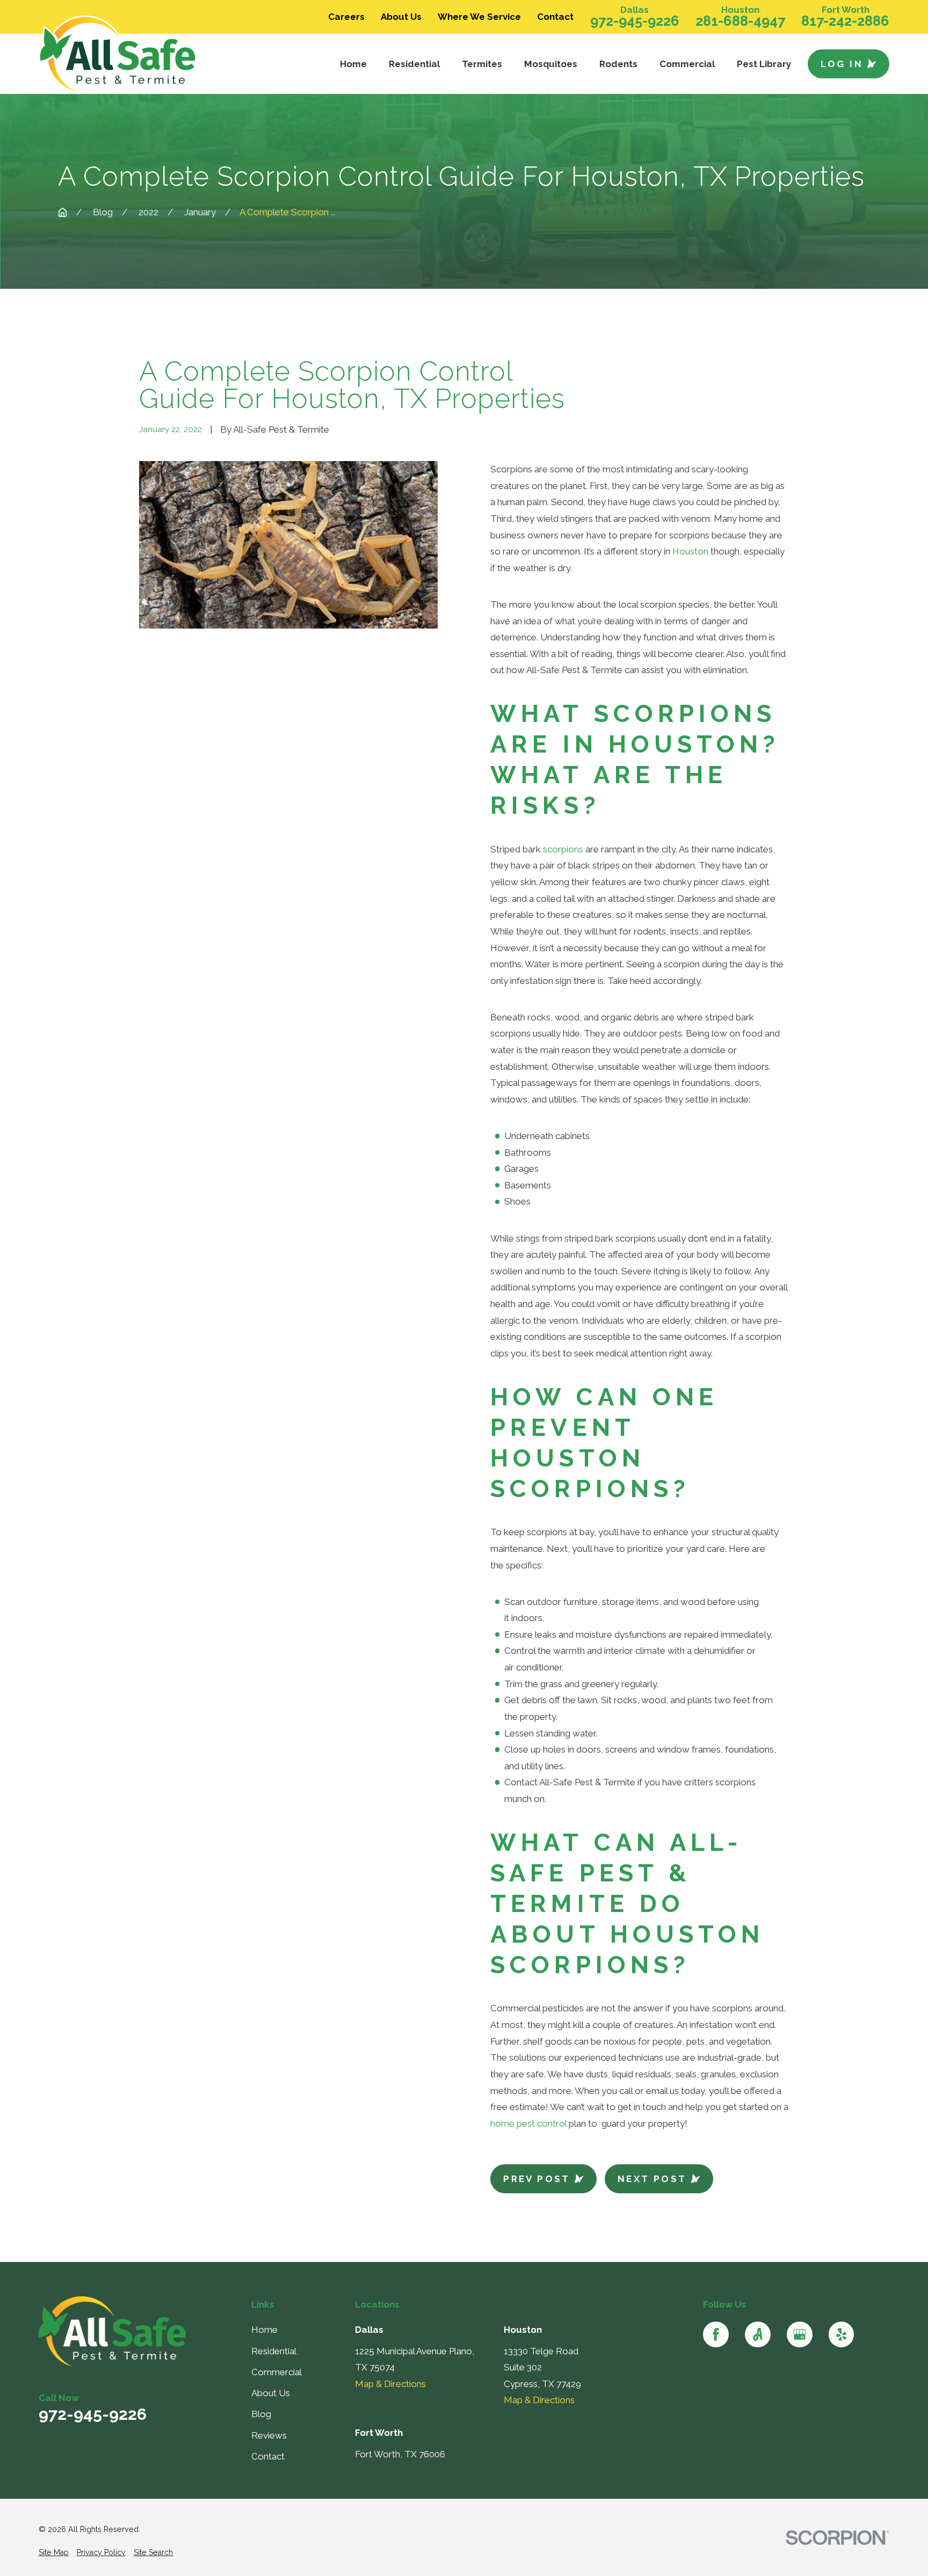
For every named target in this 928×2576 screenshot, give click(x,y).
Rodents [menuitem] (618, 64)
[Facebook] (716, 2334)
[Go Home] (63, 212)
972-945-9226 (635, 21)
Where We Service (479, 17)
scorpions (563, 849)
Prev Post (537, 2179)
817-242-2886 (845, 21)
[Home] (138, 55)
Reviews (269, 2435)
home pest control (528, 2123)
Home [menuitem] (353, 64)
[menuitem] (54, 2553)
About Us (401, 17)
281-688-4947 (740, 21)
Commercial (277, 2372)
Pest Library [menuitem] (764, 64)
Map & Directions (390, 2384)
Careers (346, 17)
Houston (690, 551)
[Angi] (758, 2334)
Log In (842, 64)
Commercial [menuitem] (687, 64)
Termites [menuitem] (482, 64)
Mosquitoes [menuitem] (551, 64)
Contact (555, 17)
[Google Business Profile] (800, 2334)
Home (264, 2330)
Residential (274, 2351)
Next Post (652, 2179)
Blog (261, 2414)
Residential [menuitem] (414, 64)
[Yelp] (842, 2334)
